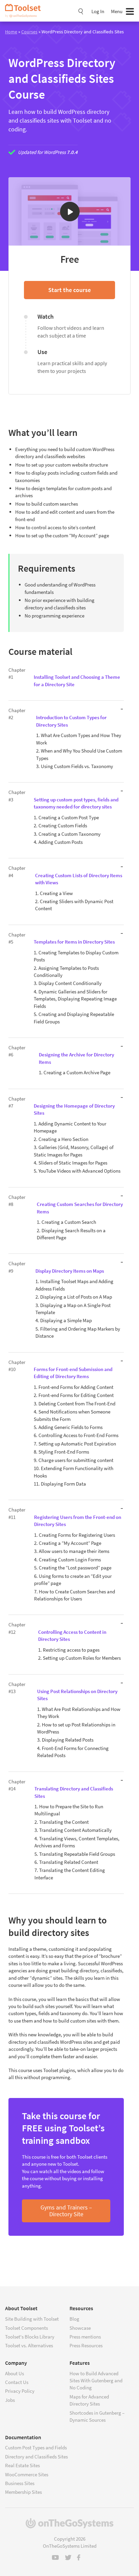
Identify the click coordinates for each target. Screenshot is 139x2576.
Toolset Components (26, 2328)
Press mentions (85, 2337)
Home (11, 32)
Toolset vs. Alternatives (29, 2345)
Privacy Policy (20, 2391)
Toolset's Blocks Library (30, 2337)
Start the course (69, 290)
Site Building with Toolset (32, 2319)
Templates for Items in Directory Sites (74, 942)
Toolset (25, 11)
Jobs (10, 2400)
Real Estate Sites (22, 2465)
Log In (98, 11)
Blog (74, 2319)
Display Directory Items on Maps (70, 1271)
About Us (15, 2373)
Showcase (80, 2328)
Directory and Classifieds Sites (36, 2457)
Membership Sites (23, 2492)
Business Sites (20, 2483)
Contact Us (17, 2382)
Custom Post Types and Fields (36, 2447)
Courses (29, 32)
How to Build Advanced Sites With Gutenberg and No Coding (96, 2381)
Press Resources (86, 2345)
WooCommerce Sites (27, 2474)
